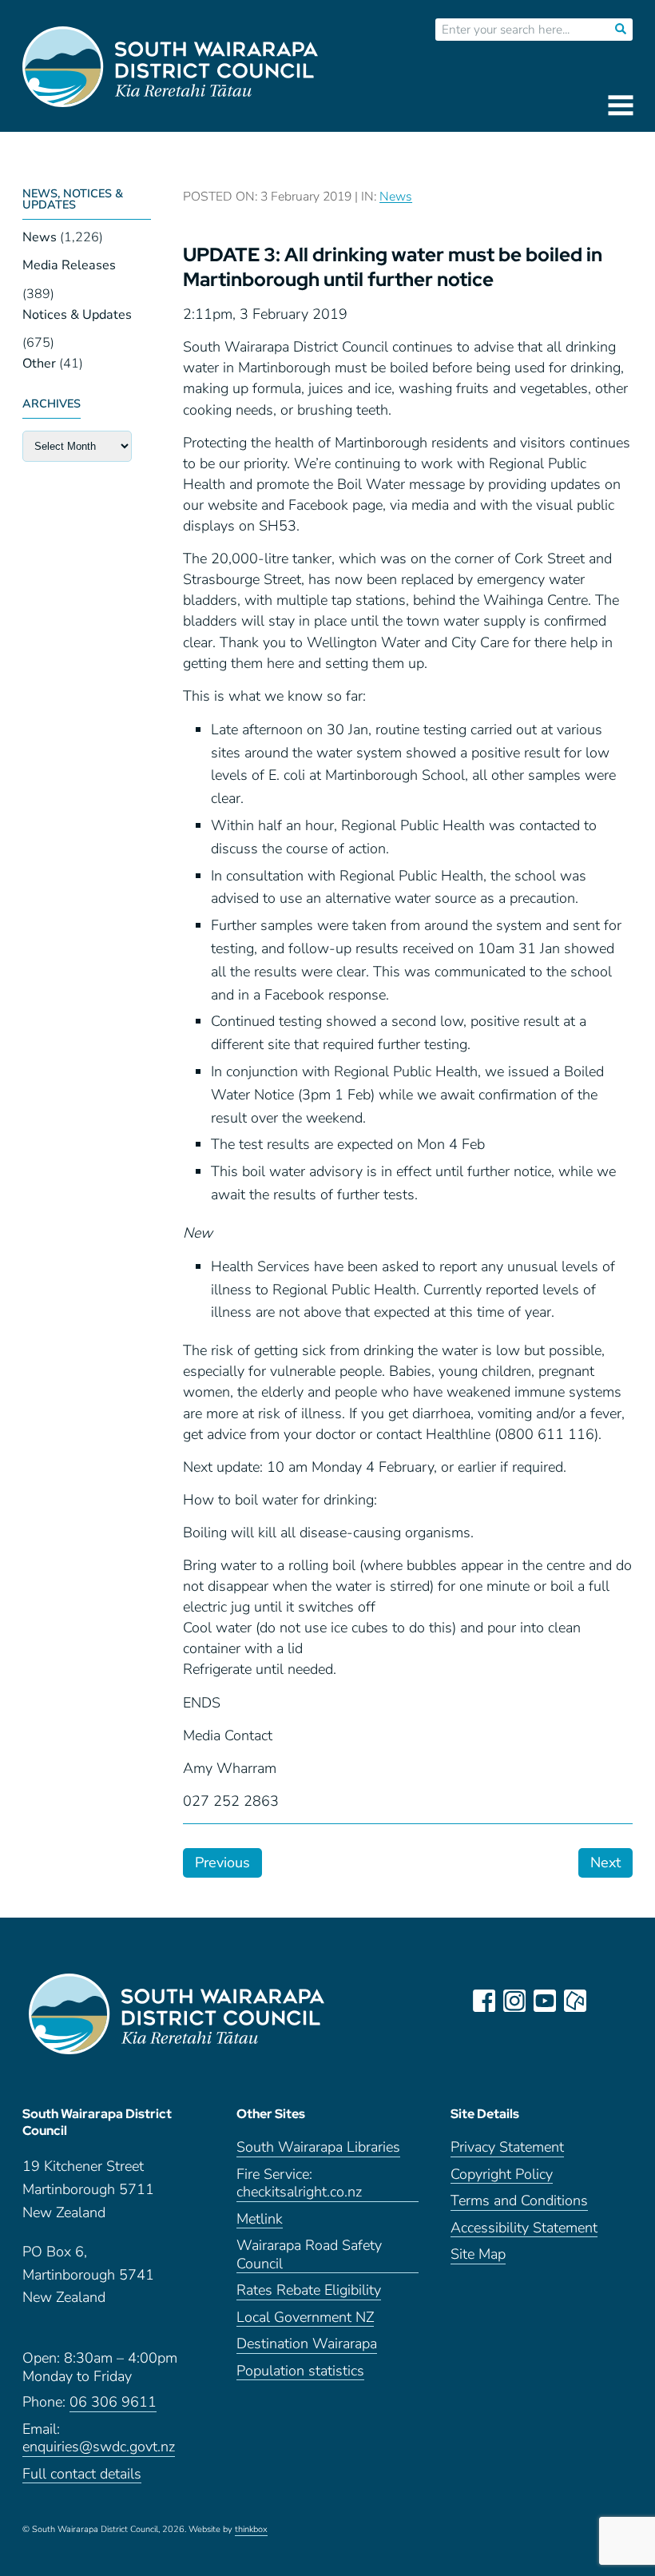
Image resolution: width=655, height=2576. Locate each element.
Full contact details (82, 2474)
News (40, 237)
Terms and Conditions (519, 2201)
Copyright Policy (502, 2174)
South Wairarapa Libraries (318, 2147)
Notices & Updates (77, 315)
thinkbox (251, 2530)
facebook (484, 2001)
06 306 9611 (113, 2402)
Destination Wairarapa (307, 2344)
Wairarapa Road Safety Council (309, 2255)
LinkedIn (605, 2001)
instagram (514, 2001)
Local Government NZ (305, 2318)
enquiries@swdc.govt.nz (99, 2447)
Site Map (478, 2254)
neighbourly (575, 2001)
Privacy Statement (507, 2147)
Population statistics (300, 2371)
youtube (545, 2001)
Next (605, 1862)
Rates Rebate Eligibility (309, 2290)
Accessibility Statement (524, 2228)
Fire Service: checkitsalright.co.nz (299, 2184)
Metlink (260, 2219)
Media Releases (69, 265)
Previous (222, 1862)
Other (39, 364)
